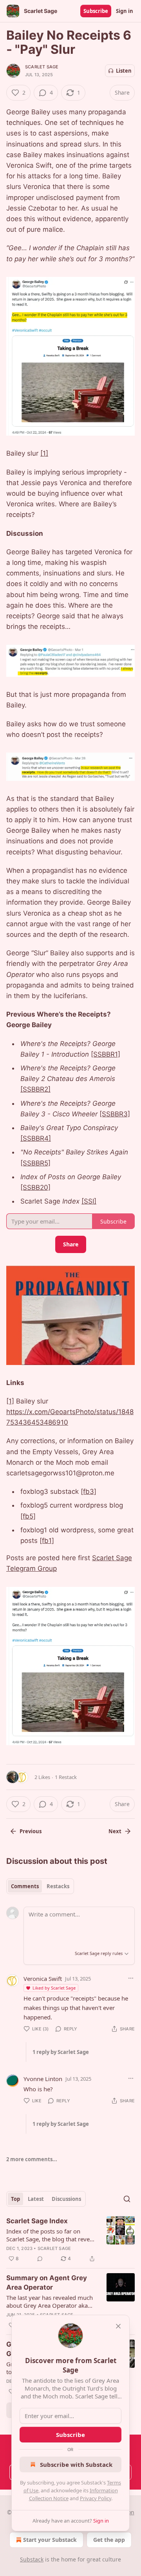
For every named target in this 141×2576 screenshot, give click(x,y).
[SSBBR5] (35, 1163)
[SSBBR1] (106, 1054)
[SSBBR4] (36, 1138)
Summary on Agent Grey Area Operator (47, 2283)
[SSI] (89, 1201)
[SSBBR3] (115, 1114)
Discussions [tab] (66, 2199)
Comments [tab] (25, 1886)
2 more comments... (32, 2159)
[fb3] (89, 1491)
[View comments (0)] (40, 2259)
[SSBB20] (35, 1187)
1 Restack (66, 1777)
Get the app (109, 2540)
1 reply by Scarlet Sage (61, 2052)
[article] (70, 2240)
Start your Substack (50, 2540)
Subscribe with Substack (76, 2464)
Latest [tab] (36, 2199)
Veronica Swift (43, 1979)
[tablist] (40, 1886)
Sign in (125, 11)
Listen (124, 71)
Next (115, 1831)
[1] (44, 453)
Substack (32, 2559)
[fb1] (47, 1541)
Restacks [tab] (58, 1886)
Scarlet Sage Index (37, 2221)
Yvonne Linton (43, 2079)
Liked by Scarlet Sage (54, 1988)
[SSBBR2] (35, 1089)
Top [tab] (15, 2199)
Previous (31, 1831)
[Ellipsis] (131, 1978)
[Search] (127, 2199)
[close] (118, 2326)
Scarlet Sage (42, 67)
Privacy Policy (96, 2498)
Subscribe (96, 11)
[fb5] (28, 1516)
